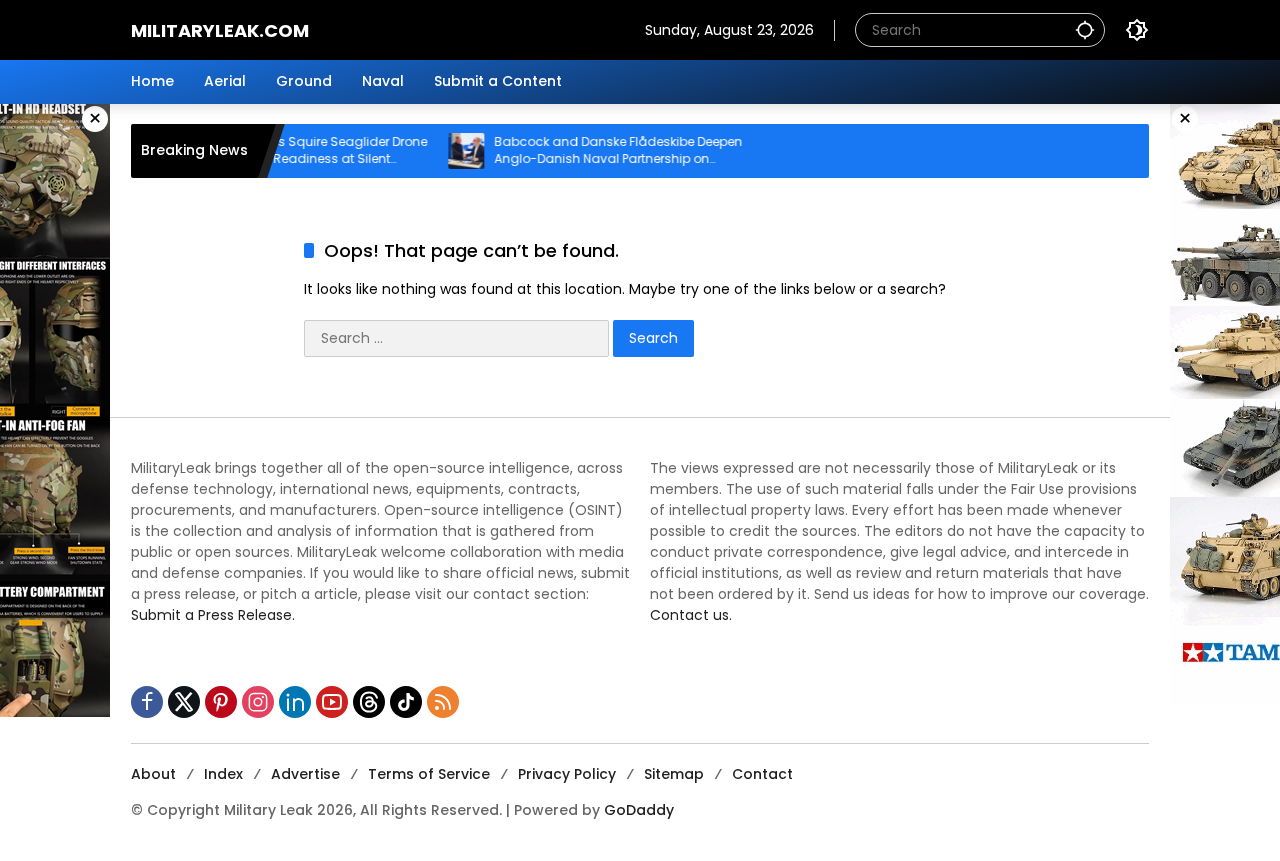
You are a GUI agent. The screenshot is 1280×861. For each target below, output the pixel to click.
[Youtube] (332, 702)
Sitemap (674, 774)
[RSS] (443, 702)
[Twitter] (184, 702)
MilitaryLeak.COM (220, 30)
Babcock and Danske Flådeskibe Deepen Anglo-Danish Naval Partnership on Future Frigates (616, 151)
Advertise (305, 774)
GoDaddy (639, 810)
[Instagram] (258, 702)
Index (223, 774)
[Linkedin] (295, 702)
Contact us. (691, 615)
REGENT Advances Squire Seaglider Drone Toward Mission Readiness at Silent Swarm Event (298, 151)
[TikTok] (406, 702)
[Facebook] (147, 702)
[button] (1085, 29)
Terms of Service (429, 774)
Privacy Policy (567, 774)
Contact (762, 774)
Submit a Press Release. (213, 615)
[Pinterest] (221, 702)
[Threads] (369, 702)
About (153, 774)
